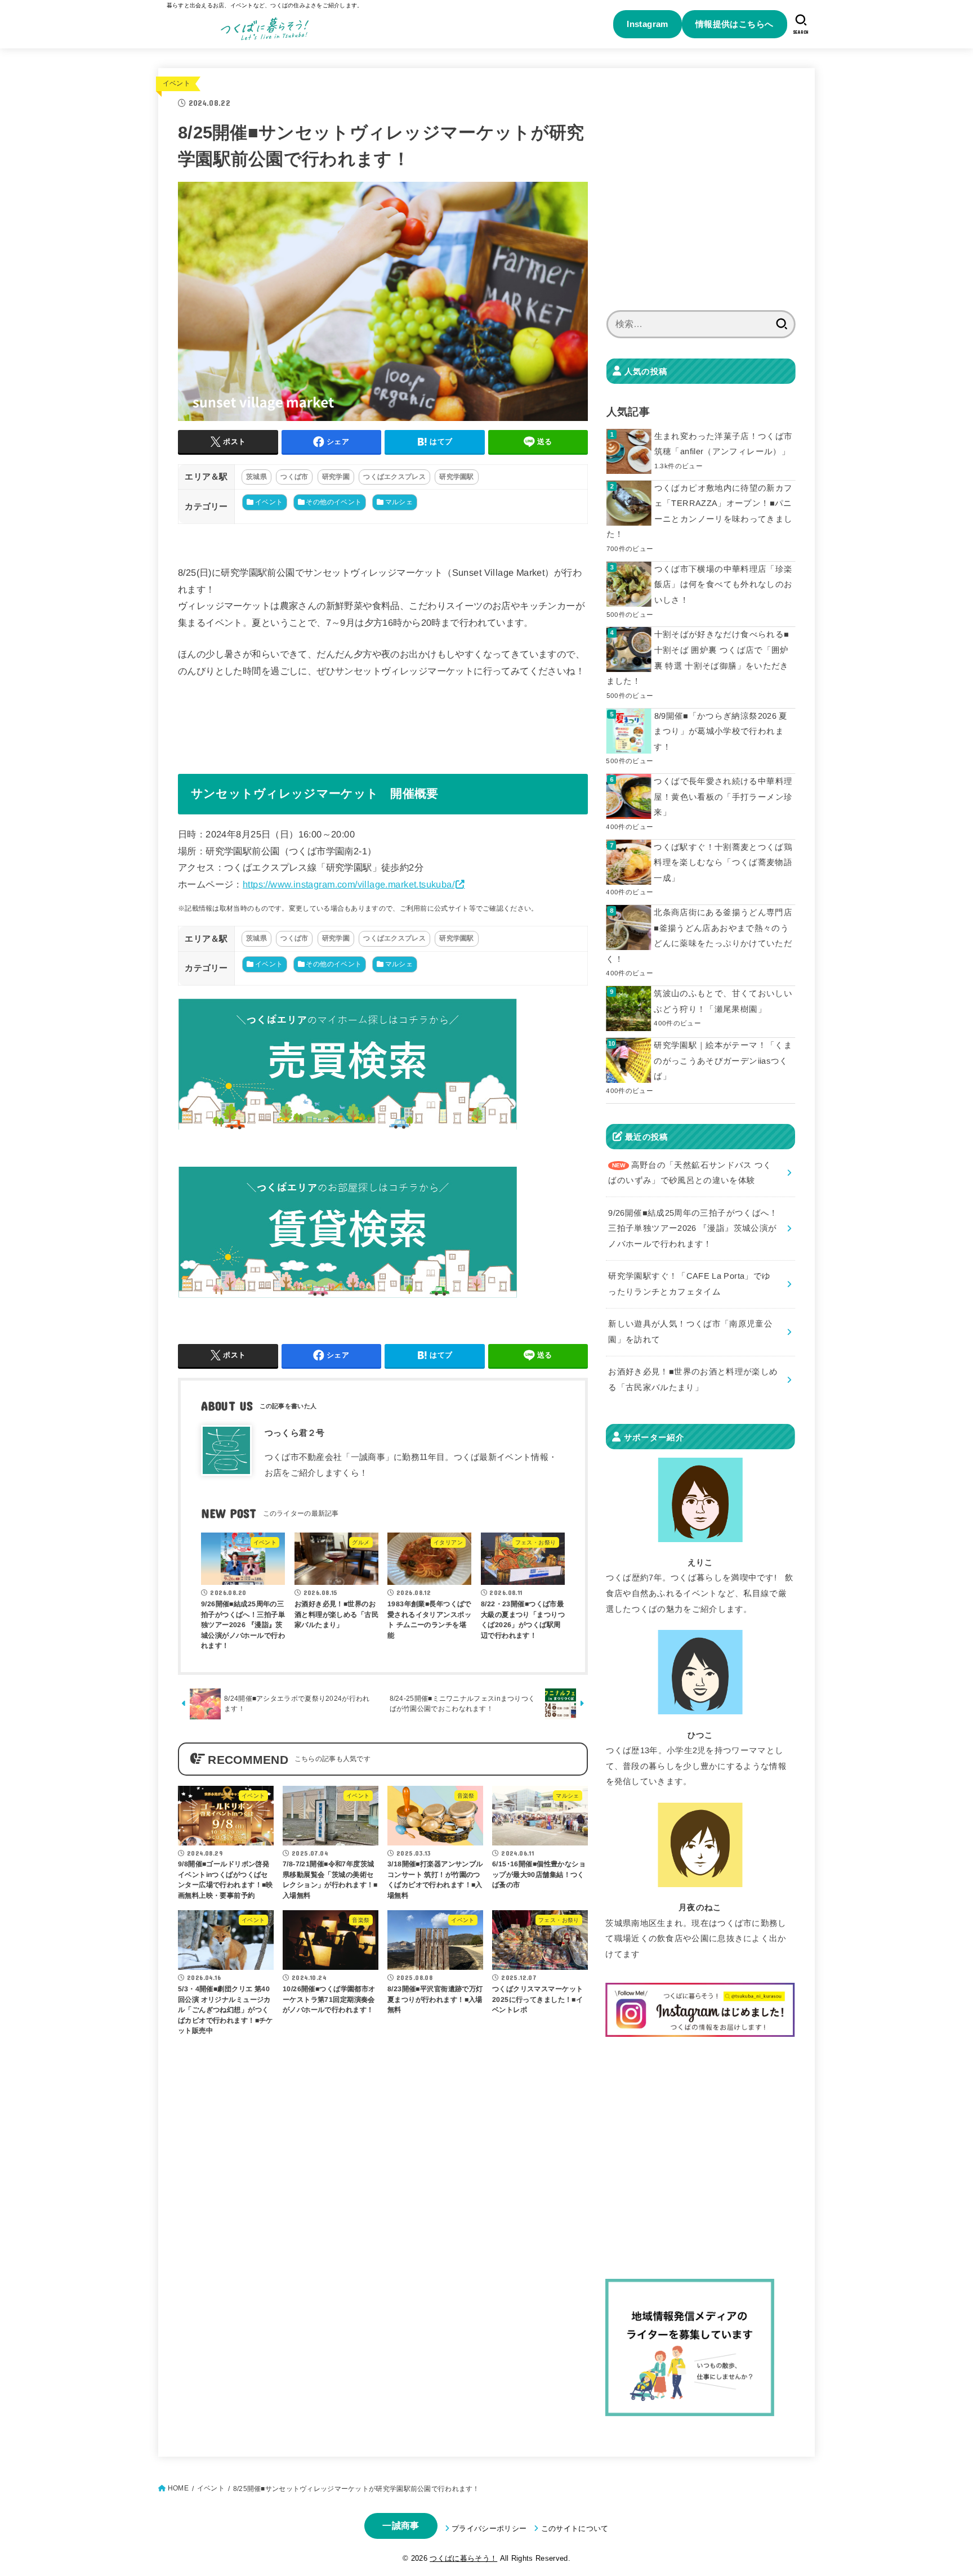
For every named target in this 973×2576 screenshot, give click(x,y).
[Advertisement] (701, 196)
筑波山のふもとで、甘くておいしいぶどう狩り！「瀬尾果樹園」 (723, 1001)
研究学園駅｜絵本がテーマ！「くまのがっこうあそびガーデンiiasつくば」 (723, 1061)
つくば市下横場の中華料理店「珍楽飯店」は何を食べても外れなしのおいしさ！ (724, 584)
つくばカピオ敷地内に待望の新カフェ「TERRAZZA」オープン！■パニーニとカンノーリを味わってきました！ (700, 511)
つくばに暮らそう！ (463, 2558)
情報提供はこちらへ (735, 24)
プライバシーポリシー (489, 2528)
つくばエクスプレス (394, 477)
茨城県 (256, 477)
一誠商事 (401, 2526)
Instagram (648, 24)
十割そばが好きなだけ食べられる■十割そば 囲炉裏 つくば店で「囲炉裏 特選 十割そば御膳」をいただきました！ (698, 658)
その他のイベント (334, 502)
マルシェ (399, 502)
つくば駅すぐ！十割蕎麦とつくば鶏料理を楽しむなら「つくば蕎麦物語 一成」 (723, 863)
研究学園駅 (457, 477)
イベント (177, 83)
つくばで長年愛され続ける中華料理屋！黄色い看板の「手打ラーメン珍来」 (723, 797)
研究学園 (336, 477)
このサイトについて (575, 2528)
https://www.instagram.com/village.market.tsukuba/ (349, 884)
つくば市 (294, 477)
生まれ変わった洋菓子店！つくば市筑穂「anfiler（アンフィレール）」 (724, 444)
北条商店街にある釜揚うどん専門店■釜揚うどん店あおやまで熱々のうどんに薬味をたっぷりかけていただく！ (699, 936)
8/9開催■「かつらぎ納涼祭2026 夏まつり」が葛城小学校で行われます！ (720, 731)
